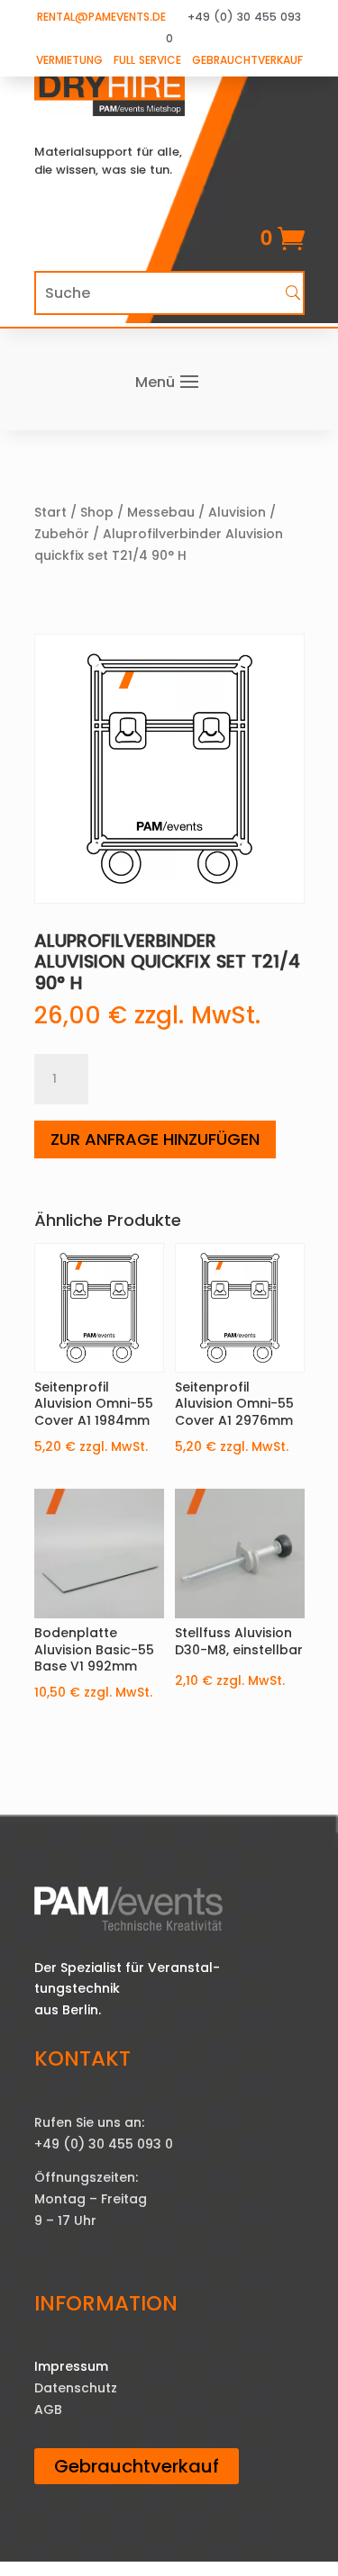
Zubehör (62, 534)
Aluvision (237, 512)
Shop (97, 512)
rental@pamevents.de (101, 17)
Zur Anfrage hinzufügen (155, 1139)
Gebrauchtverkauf (247, 60)
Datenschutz (76, 2388)
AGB (48, 2409)
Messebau (161, 512)
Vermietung (69, 60)
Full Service (147, 60)
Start (50, 512)
